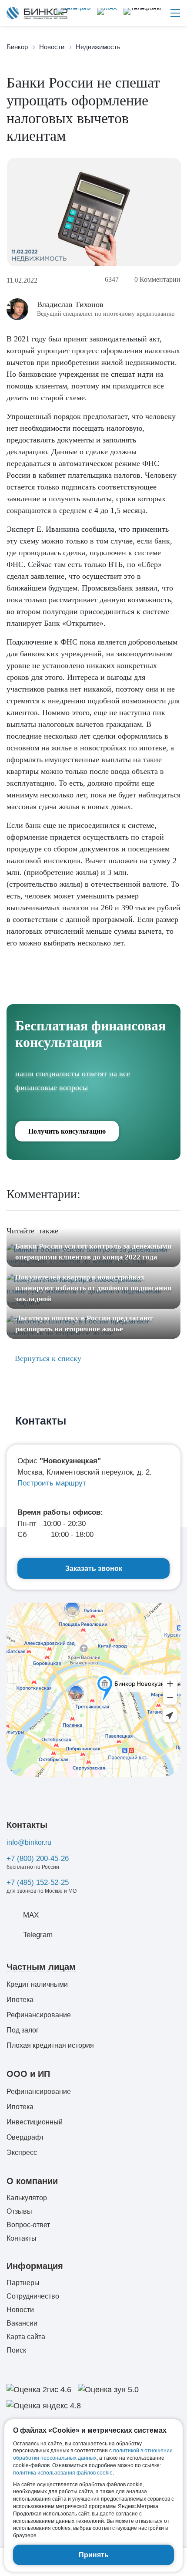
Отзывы (19, 2211)
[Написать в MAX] (105, 13)
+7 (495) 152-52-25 (38, 1882)
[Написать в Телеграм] (74, 13)
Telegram (38, 1935)
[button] (142, 13)
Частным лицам (41, 1967)
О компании (32, 2181)
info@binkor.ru (29, 1842)
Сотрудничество (33, 2296)
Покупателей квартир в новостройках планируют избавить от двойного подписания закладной (93, 1288)
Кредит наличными (37, 1984)
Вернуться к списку (47, 1358)
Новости (20, 2310)
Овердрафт (25, 2137)
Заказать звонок (94, 1568)
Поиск (16, 2350)
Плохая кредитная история (50, 2045)
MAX (31, 1915)
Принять (94, 2555)
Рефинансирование (39, 2015)
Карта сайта (26, 2337)
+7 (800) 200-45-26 (38, 1859)
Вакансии (22, 2323)
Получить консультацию (67, 1131)
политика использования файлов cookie (63, 2473)
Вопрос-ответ (28, 2225)
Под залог (23, 2030)
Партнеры (23, 2283)
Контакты (27, 1825)
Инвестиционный (35, 2122)
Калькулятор (27, 2198)
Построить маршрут (52, 1483)
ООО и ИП (28, 2074)
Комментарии (157, 279)
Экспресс (22, 2152)
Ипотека (20, 2000)
